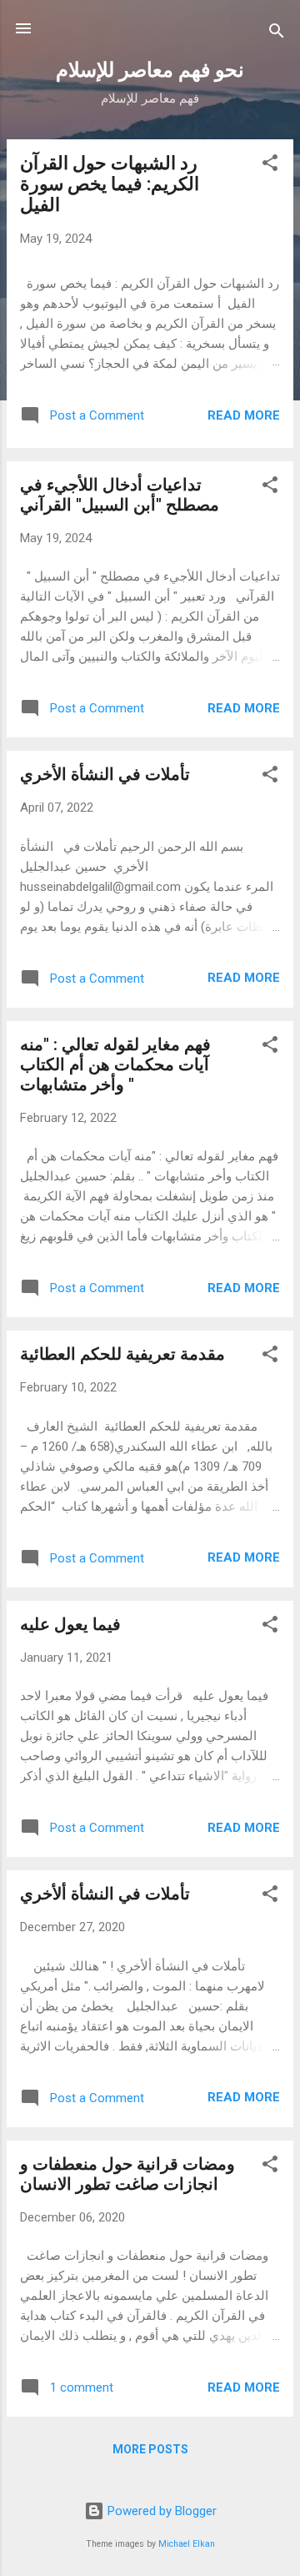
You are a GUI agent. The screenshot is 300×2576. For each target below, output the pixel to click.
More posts (150, 2449)
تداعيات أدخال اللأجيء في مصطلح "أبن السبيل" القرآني (120, 495)
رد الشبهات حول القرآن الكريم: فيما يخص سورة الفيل (110, 184)
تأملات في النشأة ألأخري (105, 1894)
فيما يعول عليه (70, 1624)
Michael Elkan (187, 2544)
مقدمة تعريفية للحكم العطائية (122, 1354)
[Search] (277, 34)
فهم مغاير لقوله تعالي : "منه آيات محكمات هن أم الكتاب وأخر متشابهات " (115, 1064)
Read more (244, 415)
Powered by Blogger (160, 2511)
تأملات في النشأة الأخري (105, 774)
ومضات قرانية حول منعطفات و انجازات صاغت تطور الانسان (127, 2174)
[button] (270, 166)
